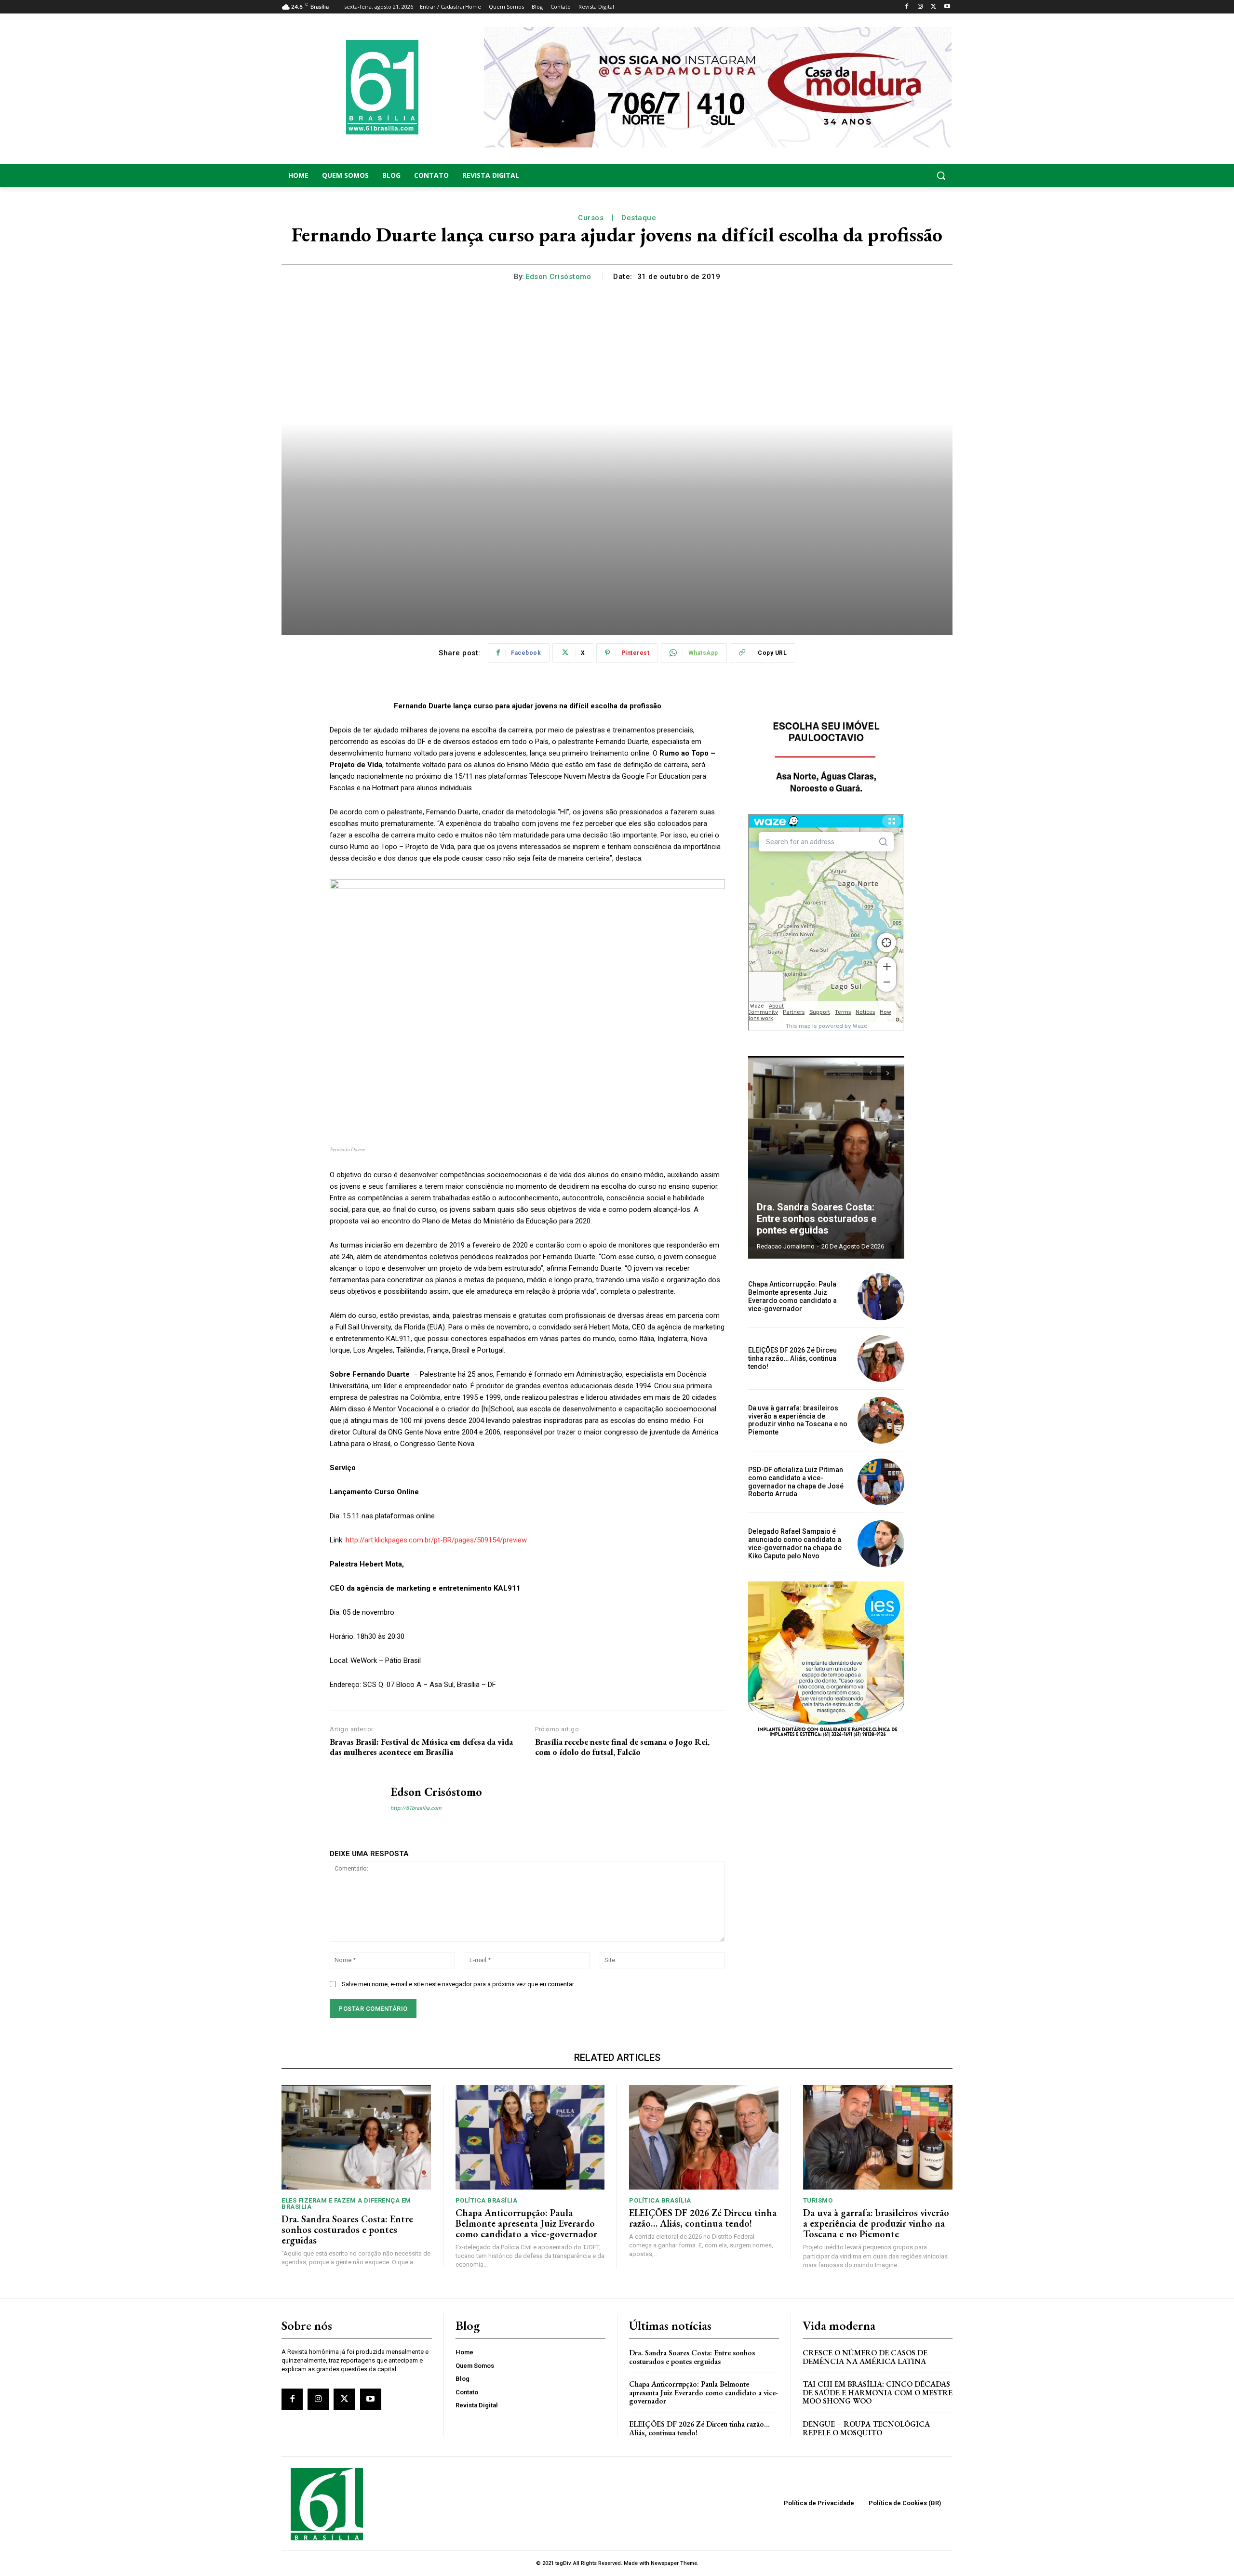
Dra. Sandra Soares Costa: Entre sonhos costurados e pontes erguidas (817, 1219)
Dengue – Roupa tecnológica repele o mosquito (866, 2428)
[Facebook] (907, 7)
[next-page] (888, 1073)
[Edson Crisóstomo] (353, 1799)
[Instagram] (920, 7)
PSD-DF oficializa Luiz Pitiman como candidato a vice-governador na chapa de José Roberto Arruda (796, 1482)
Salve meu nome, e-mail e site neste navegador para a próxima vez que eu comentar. (458, 1984)
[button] (877, 175)
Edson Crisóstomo (558, 277)
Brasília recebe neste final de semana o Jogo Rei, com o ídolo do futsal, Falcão (622, 1747)
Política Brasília (487, 2200)
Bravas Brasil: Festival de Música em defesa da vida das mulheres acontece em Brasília (421, 1747)
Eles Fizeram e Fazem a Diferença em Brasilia (346, 2204)
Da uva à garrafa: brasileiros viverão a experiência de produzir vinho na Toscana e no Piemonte (798, 1420)
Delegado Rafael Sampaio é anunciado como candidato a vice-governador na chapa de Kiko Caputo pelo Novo (795, 1543)
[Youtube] (947, 7)
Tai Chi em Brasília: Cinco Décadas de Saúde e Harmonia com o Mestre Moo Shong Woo (878, 2392)
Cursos (591, 218)
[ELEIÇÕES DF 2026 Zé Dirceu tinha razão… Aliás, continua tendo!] (881, 1359)
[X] (933, 7)
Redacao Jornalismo (786, 1246)
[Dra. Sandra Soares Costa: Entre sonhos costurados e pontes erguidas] (826, 1157)
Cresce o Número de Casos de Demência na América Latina (865, 2357)
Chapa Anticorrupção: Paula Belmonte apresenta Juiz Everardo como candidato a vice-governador (792, 1296)
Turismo (818, 2200)
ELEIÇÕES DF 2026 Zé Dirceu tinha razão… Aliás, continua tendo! (792, 1358)
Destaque (639, 218)
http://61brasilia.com (416, 1808)
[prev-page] (870, 1073)
